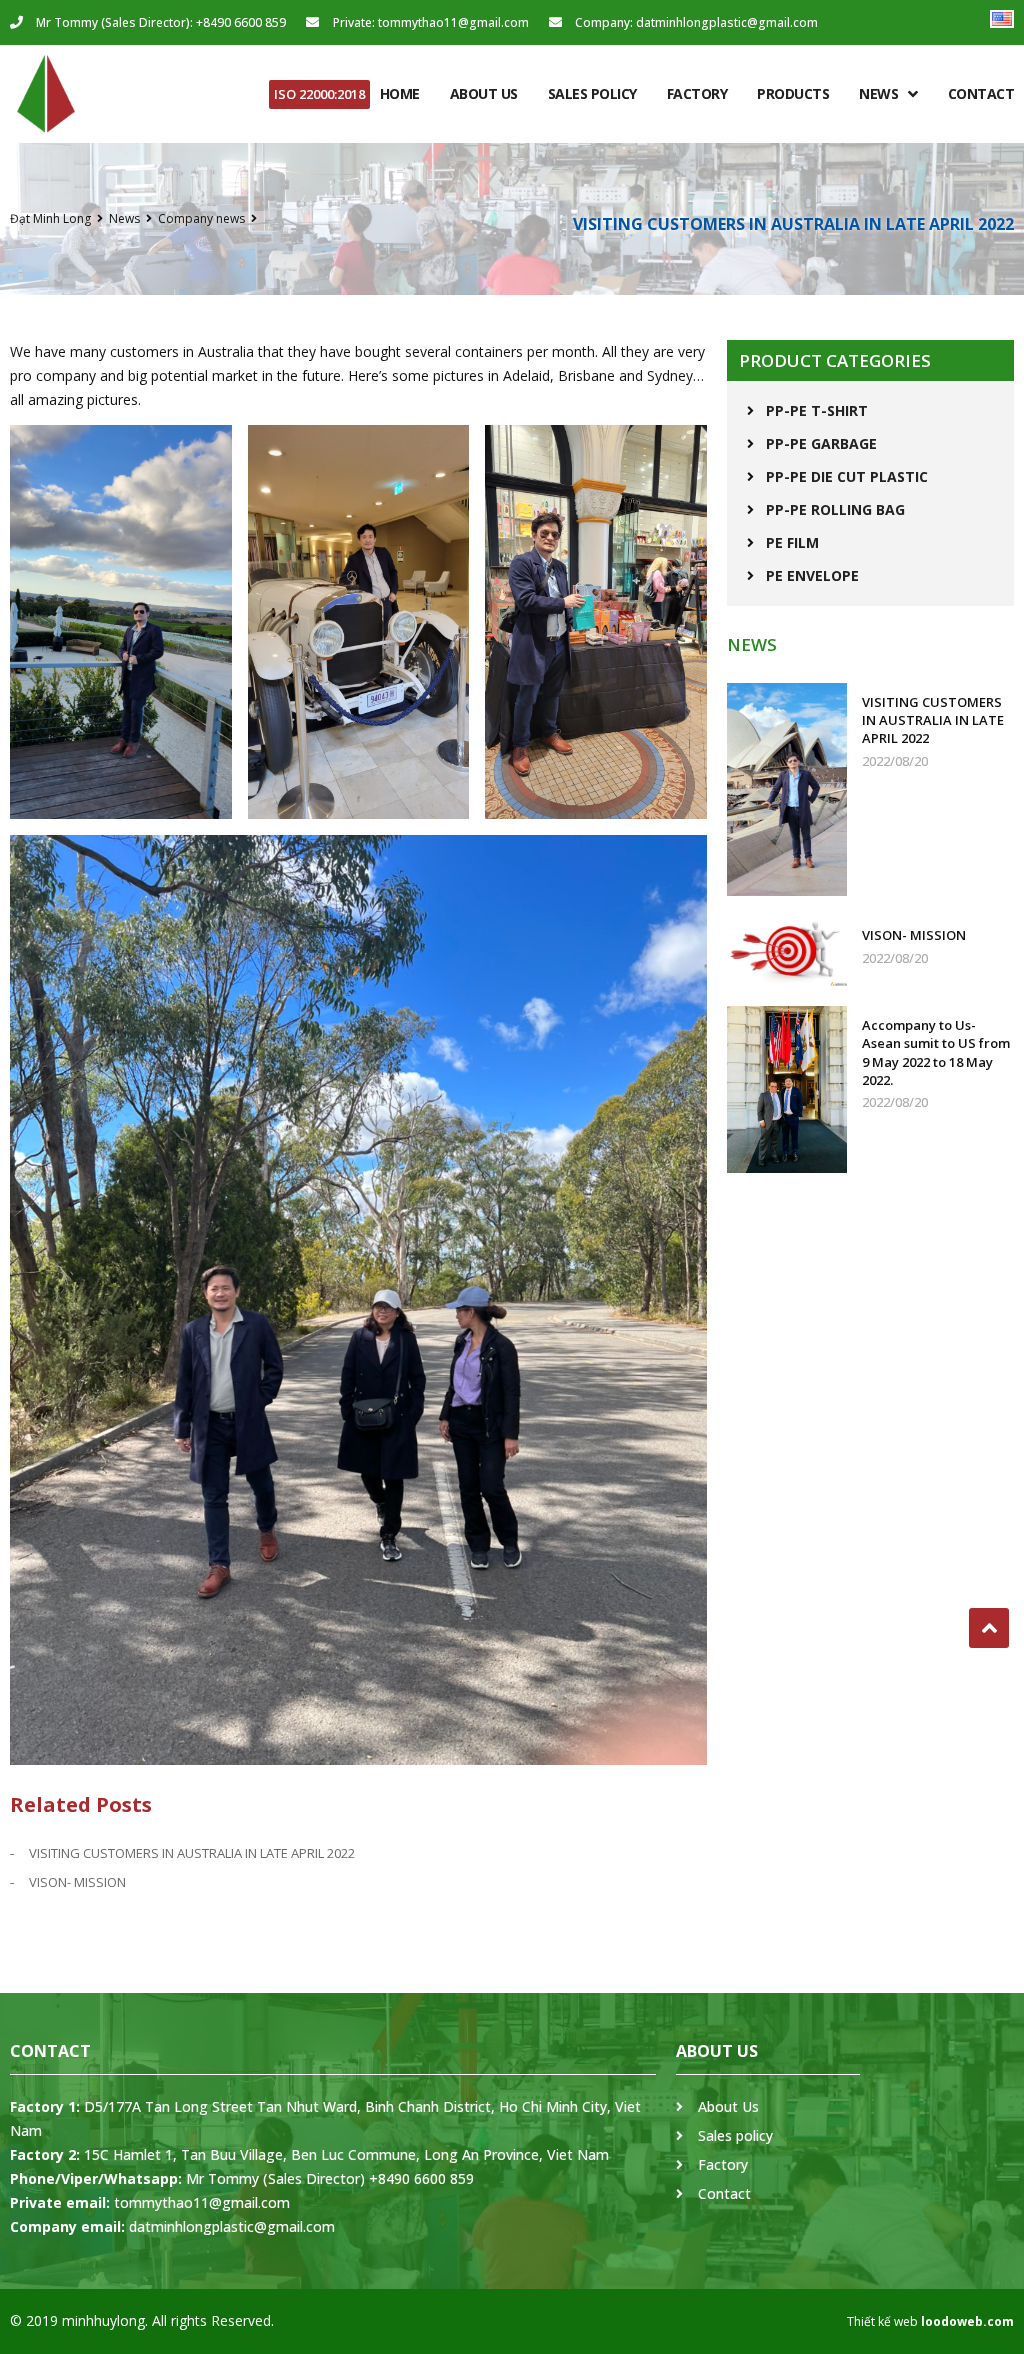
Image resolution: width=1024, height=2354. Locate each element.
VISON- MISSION (77, 1882)
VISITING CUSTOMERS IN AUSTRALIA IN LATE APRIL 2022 (192, 1853)
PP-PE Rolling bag (835, 509)
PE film (792, 542)
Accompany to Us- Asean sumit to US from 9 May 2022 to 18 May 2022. (936, 1052)
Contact (981, 93)
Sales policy (592, 93)
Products (793, 93)
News (878, 93)
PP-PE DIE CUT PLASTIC (847, 476)
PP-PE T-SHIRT (817, 410)
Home (400, 93)
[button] (319, 94)
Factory (697, 93)
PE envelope (812, 575)
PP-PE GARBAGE (821, 443)
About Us (484, 93)
